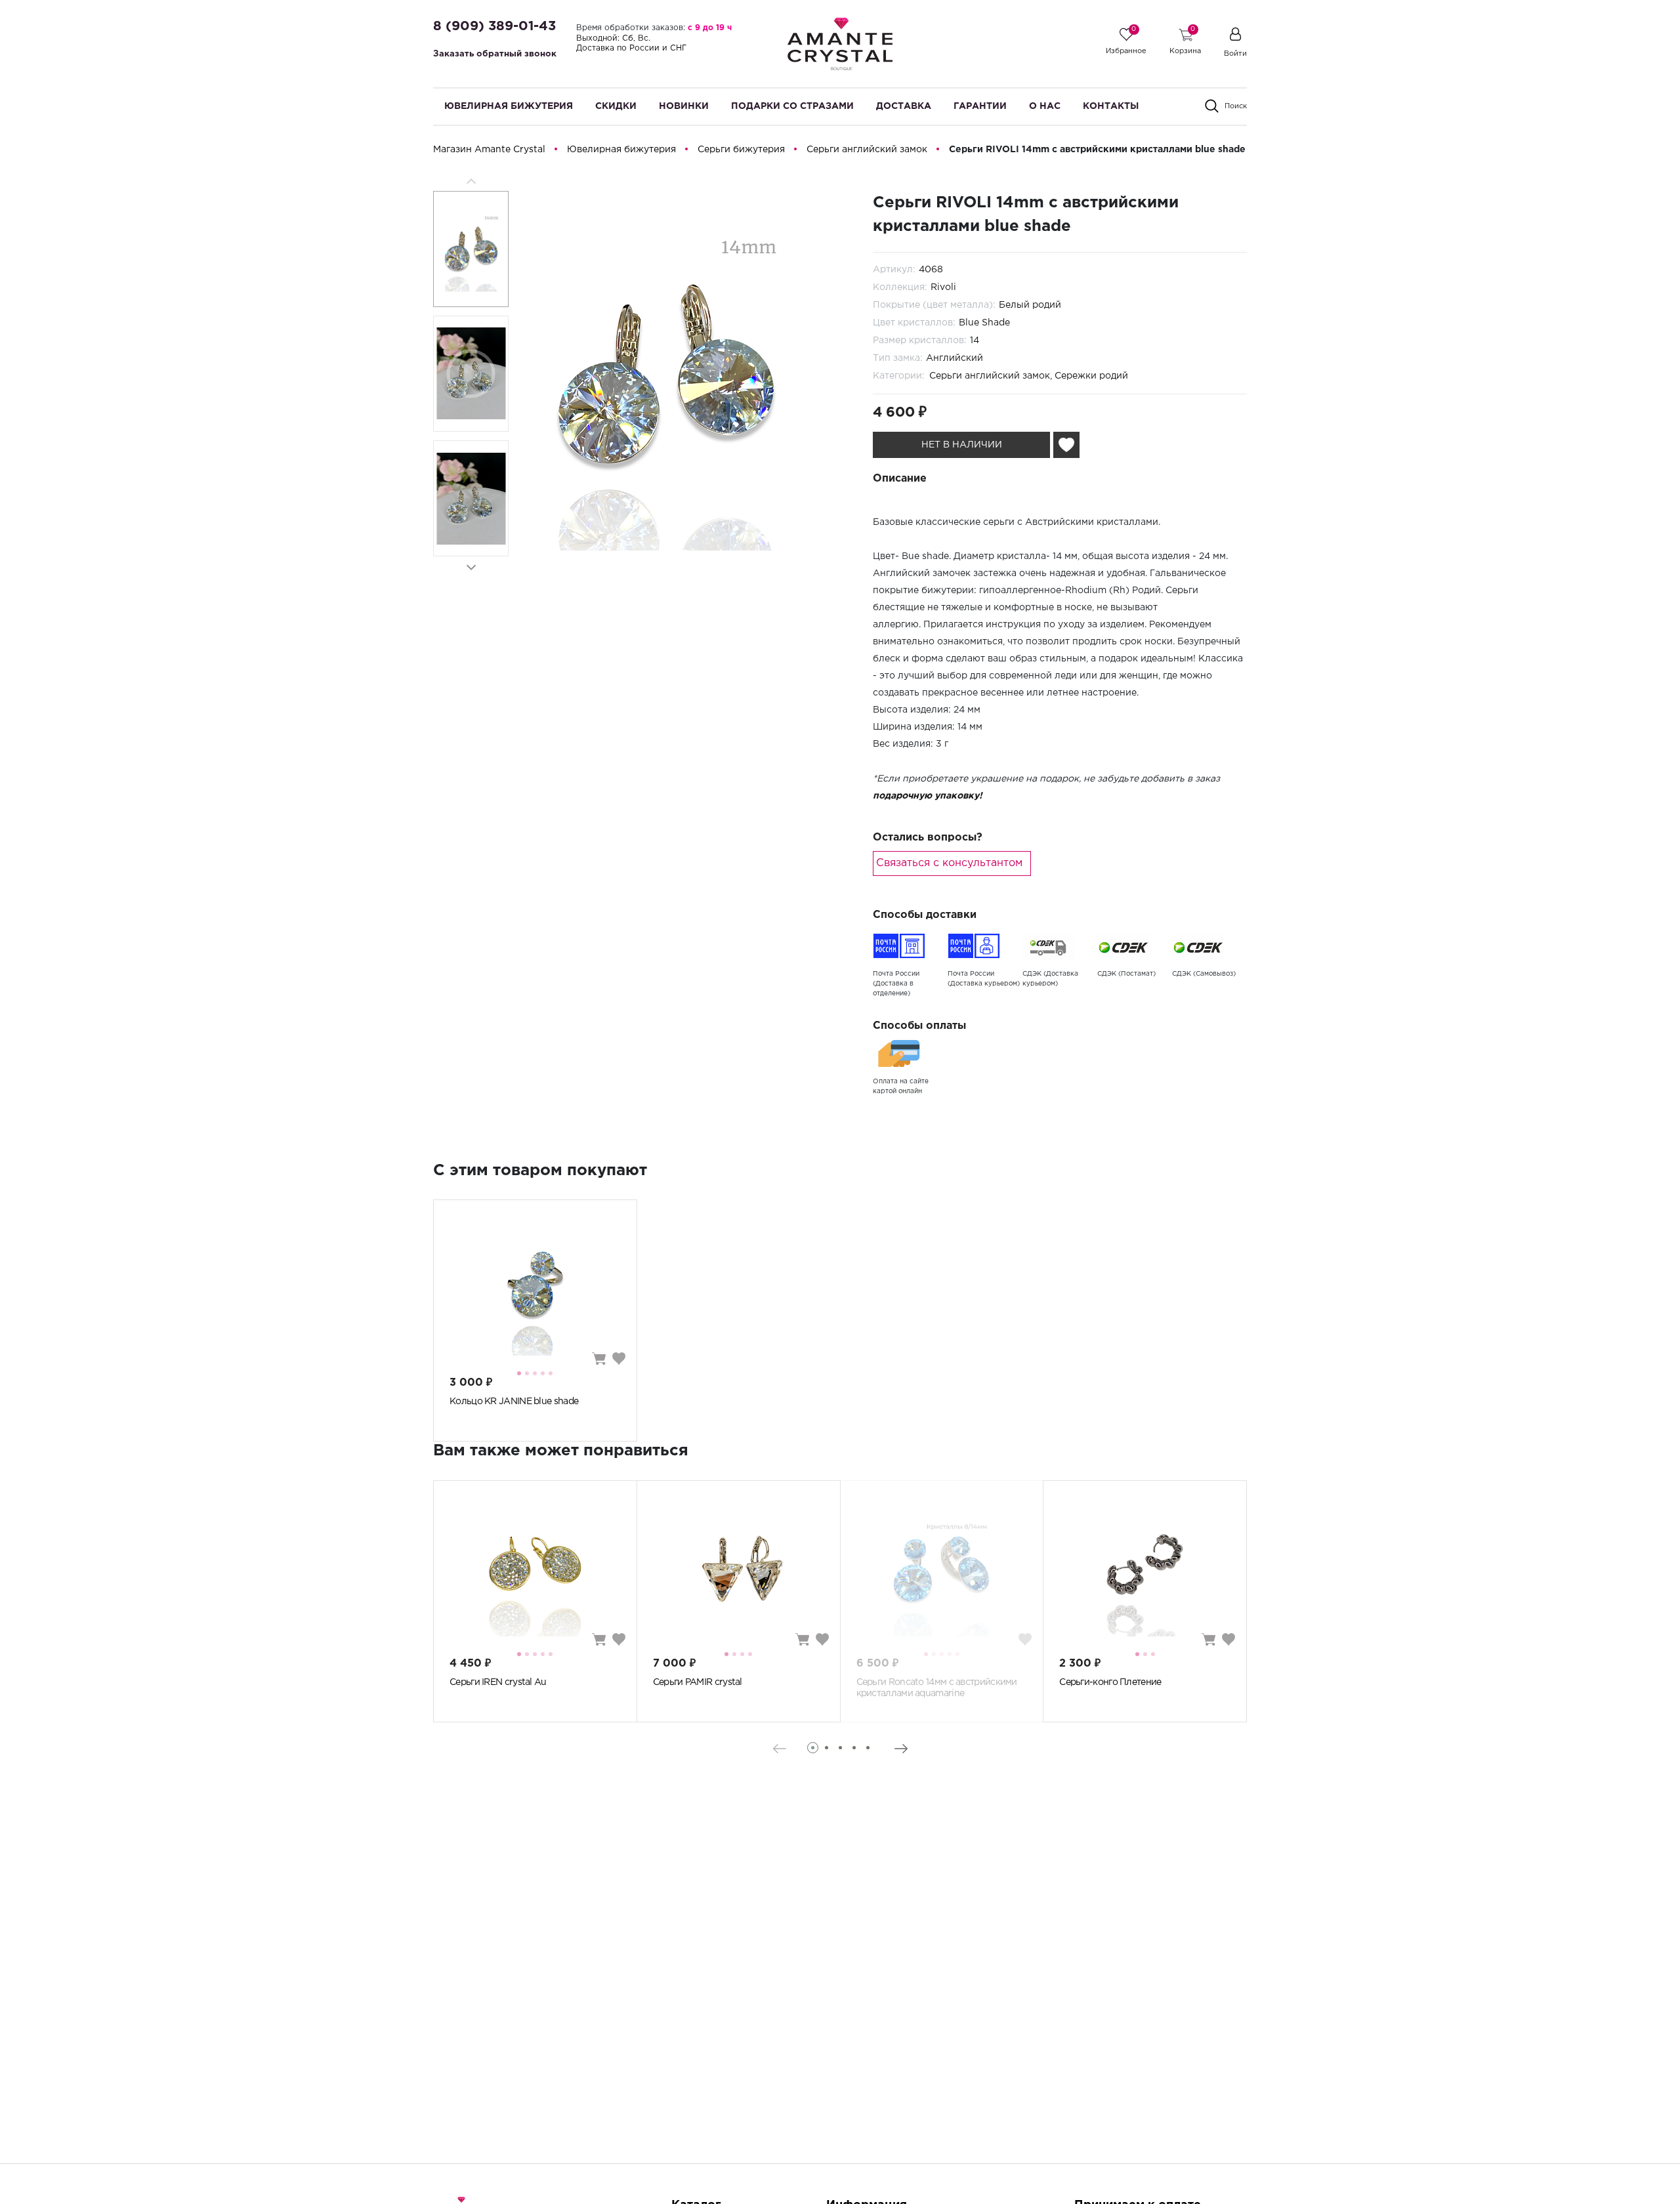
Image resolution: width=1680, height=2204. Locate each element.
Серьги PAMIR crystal (698, 1682)
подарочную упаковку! (928, 796)
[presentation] (779, 1749)
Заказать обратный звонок (495, 54)
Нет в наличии (962, 445)
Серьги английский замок (990, 376)
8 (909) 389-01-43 (494, 26)
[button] (471, 567)
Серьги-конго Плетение (1110, 1682)
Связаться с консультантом (949, 863)
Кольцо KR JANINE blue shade (514, 1402)
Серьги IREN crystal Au (498, 1682)
